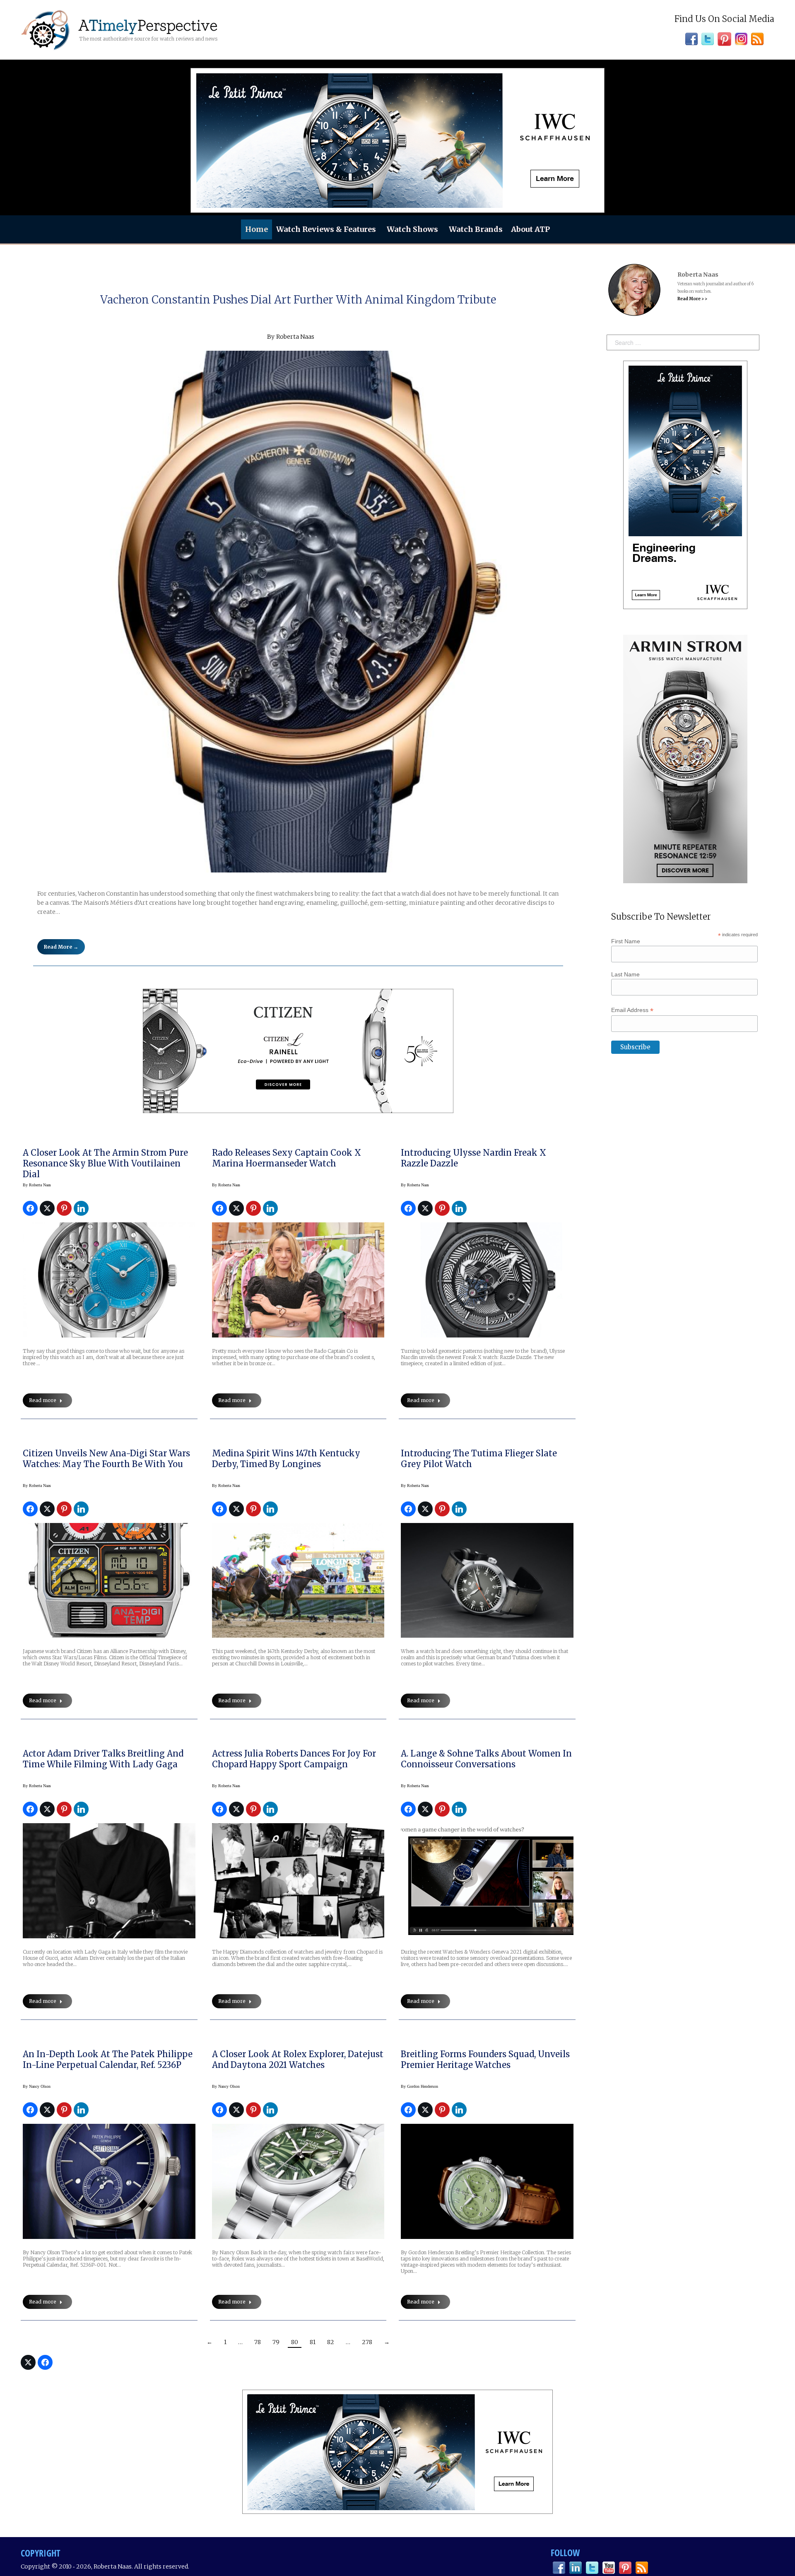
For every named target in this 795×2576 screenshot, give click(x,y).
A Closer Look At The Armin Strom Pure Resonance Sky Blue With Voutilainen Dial (105, 1163)
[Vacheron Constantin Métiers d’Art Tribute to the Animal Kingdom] (298, 612)
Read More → (61, 947)
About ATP (530, 229)
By (37, 1185)
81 (313, 2342)
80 (295, 2342)
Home (257, 229)
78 (258, 2342)
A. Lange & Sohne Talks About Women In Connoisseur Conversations (486, 1759)
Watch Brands (476, 229)
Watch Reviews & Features (326, 229)
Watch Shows (412, 229)
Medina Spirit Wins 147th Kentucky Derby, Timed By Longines (286, 1459)
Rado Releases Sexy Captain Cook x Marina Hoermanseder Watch (287, 1158)
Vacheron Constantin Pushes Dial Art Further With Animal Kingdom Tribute (298, 300)
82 (331, 2342)
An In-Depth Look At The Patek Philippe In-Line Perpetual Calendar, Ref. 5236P (108, 2059)
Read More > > (692, 299)
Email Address (632, 1010)
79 (276, 2342)
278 (367, 2342)
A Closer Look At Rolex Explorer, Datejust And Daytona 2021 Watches (298, 2059)
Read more (43, 1400)
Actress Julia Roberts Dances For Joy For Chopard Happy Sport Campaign (294, 1759)
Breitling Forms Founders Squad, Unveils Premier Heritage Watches (485, 2059)
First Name (626, 941)
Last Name (625, 974)
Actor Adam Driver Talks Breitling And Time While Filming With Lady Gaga (103, 1759)
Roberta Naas (295, 337)
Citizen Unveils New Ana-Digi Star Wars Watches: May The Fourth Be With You (106, 1459)
